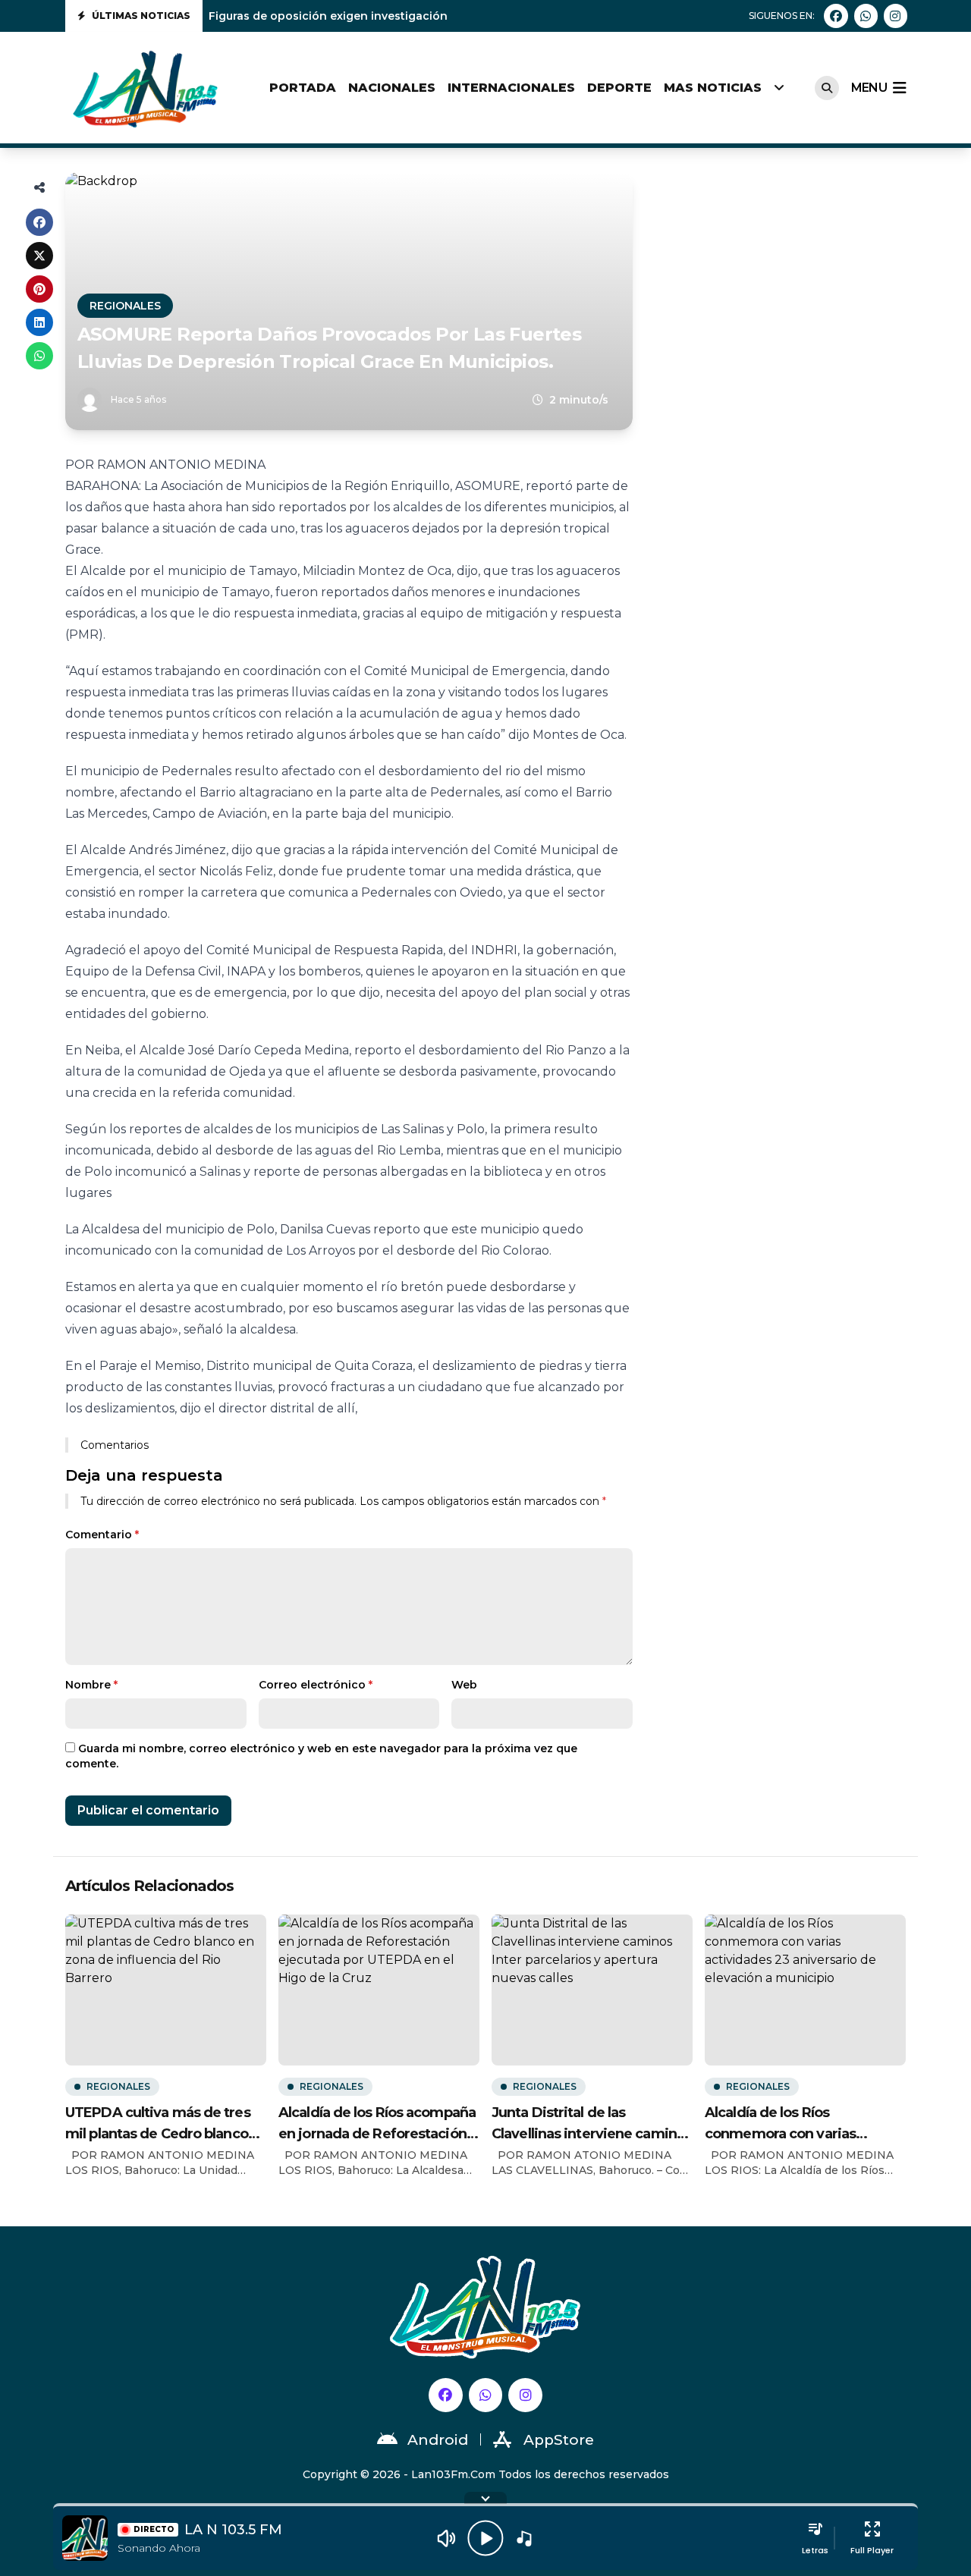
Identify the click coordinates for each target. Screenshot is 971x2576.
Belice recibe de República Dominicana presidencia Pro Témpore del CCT (415, 16)
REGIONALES (125, 306)
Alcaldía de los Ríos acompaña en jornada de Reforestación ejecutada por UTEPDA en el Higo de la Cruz (377, 2124)
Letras (815, 2550)
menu (869, 88)
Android (438, 2440)
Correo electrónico (316, 1685)
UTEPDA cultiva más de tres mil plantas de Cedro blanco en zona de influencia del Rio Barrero (160, 2124)
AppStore (559, 2440)
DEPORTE (619, 88)
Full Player (872, 2550)
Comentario (102, 1535)
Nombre (91, 1685)
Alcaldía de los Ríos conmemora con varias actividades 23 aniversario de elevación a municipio (802, 2124)
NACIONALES (392, 88)
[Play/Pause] (485, 2538)
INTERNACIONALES (511, 88)
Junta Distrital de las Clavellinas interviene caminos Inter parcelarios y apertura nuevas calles (592, 2124)
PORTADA (303, 88)
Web (464, 1685)
